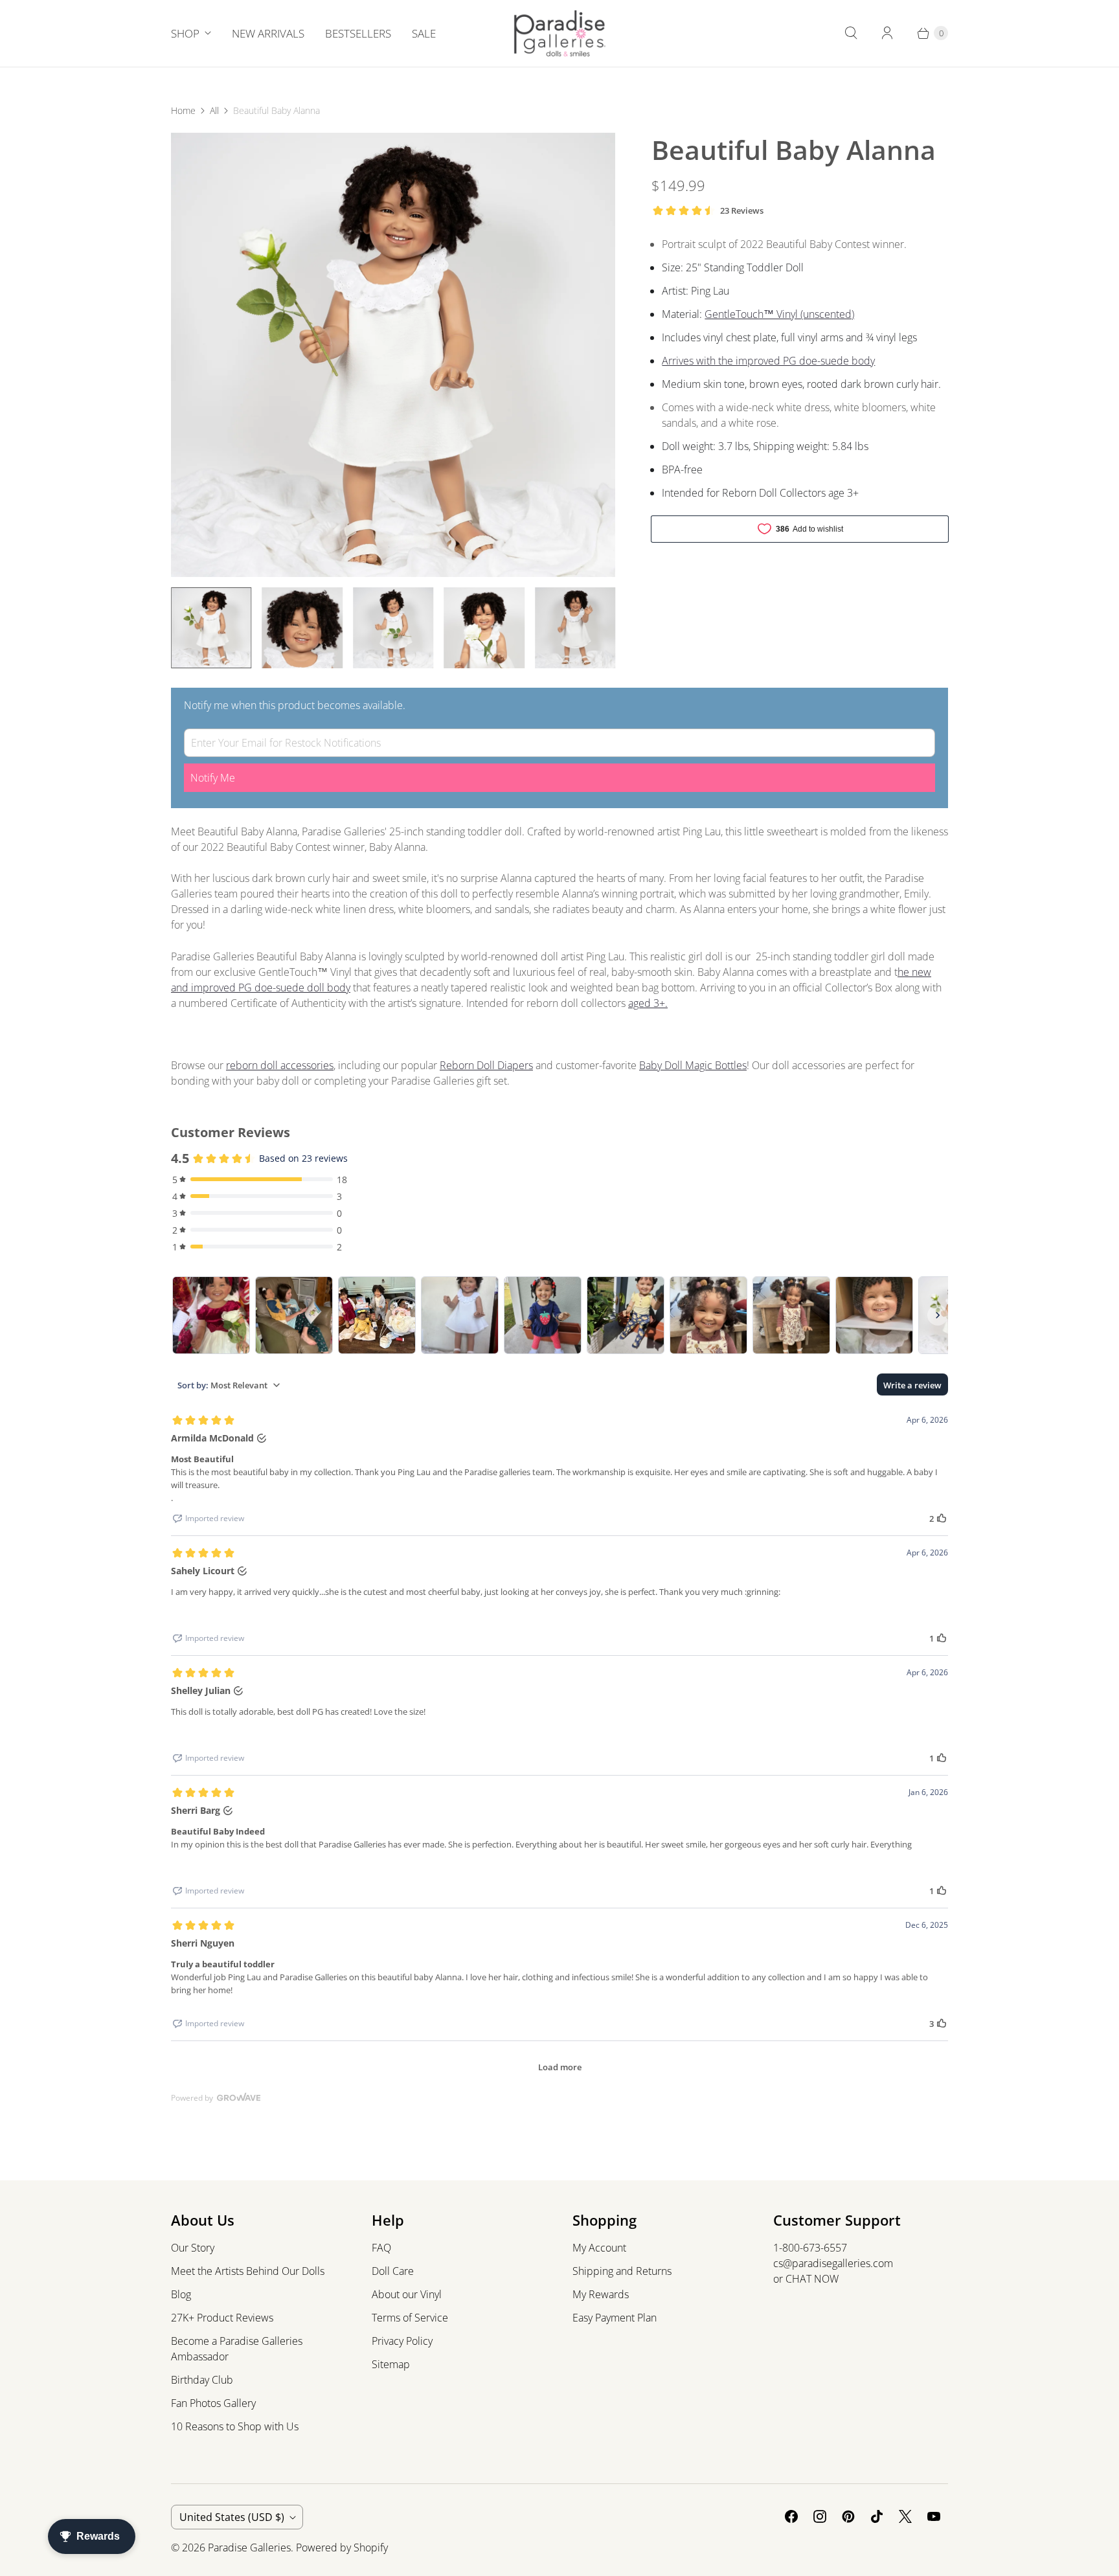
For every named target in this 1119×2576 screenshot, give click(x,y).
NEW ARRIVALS (268, 33)
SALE (424, 33)
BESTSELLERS (358, 33)
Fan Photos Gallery (213, 2403)
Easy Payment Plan (615, 2318)
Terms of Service (410, 2318)
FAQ (381, 2248)
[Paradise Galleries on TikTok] (877, 2516)
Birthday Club (202, 2380)
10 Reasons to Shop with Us (235, 2426)
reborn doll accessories (280, 1065)
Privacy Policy (402, 2341)
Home (183, 110)
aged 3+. (648, 1003)
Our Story (193, 2248)
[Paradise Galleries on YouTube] (934, 2516)
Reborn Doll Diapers (486, 1065)
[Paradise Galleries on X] (905, 2516)
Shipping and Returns (622, 2271)
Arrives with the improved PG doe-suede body (768, 361)
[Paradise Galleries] (560, 33)
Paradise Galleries (249, 2548)
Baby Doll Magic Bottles (693, 1065)
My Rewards (601, 2294)
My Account (599, 2248)
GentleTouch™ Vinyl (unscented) (779, 314)
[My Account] (887, 33)
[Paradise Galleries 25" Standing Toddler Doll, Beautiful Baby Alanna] (393, 355)
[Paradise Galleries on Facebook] (791, 2516)
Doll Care (393, 2271)
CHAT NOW (812, 2279)
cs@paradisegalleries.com (833, 2263)
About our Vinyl (407, 2294)
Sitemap (391, 2364)
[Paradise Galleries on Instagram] (820, 2516)
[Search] (851, 33)
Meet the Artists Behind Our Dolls (248, 2271)
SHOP (185, 33)
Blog (181, 2294)
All (214, 110)
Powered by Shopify (342, 2548)
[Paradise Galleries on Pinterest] (848, 2516)
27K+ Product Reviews (222, 2318)
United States (232, 2517)
